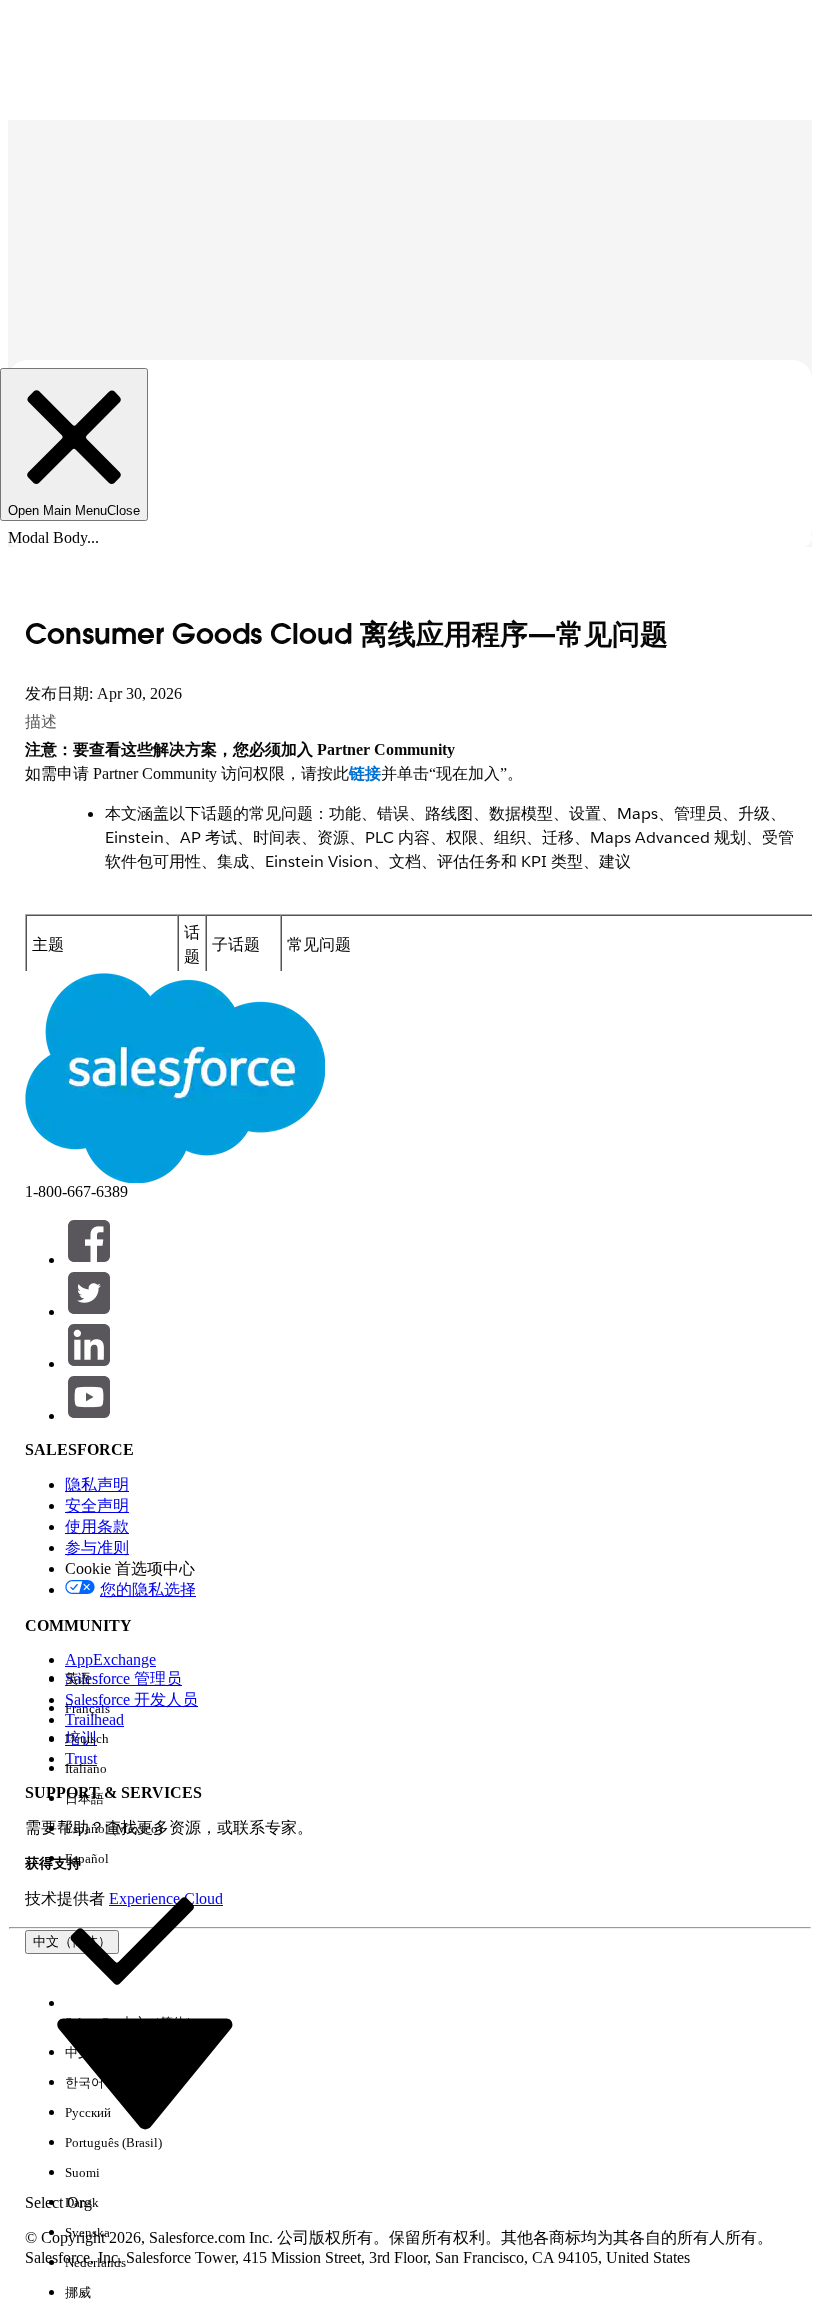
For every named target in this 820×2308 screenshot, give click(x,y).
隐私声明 (97, 1484)
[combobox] (145, 2071)
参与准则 (97, 1547)
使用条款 (97, 1526)
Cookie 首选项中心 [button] (130, 1568)
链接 (365, 773)
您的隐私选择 (148, 1589)
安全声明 (97, 1505)
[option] (132, 1679)
